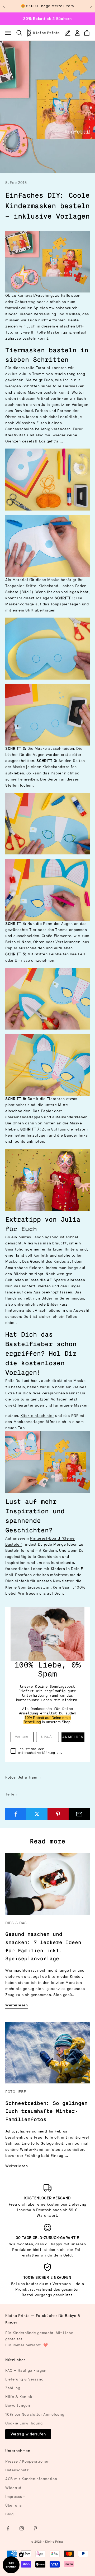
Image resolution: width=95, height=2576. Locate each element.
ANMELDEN (73, 1737)
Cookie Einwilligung (24, 2423)
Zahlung (13, 2388)
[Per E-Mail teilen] (79, 1814)
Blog (9, 2514)
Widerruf (13, 2488)
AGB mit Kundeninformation (31, 2479)
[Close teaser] (21, 2555)
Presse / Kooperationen (27, 2461)
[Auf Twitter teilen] (37, 1814)
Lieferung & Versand (24, 2379)
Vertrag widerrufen (28, 2434)
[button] (11, 2565)
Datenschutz (17, 2470)
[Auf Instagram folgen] (22, 2528)
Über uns (14, 2505)
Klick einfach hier (37, 1416)
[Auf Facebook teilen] (16, 1814)
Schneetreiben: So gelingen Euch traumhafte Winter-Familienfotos (46, 2112)
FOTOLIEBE (16, 2092)
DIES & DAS (16, 1923)
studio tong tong (70, 374)
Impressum (15, 2497)
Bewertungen (18, 2406)
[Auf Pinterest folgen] (35, 2528)
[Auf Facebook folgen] (8, 2528)
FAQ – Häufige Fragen (26, 2371)
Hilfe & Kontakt (20, 2397)
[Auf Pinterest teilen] (58, 1814)
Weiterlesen (17, 2005)
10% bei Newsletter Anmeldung (35, 2415)
